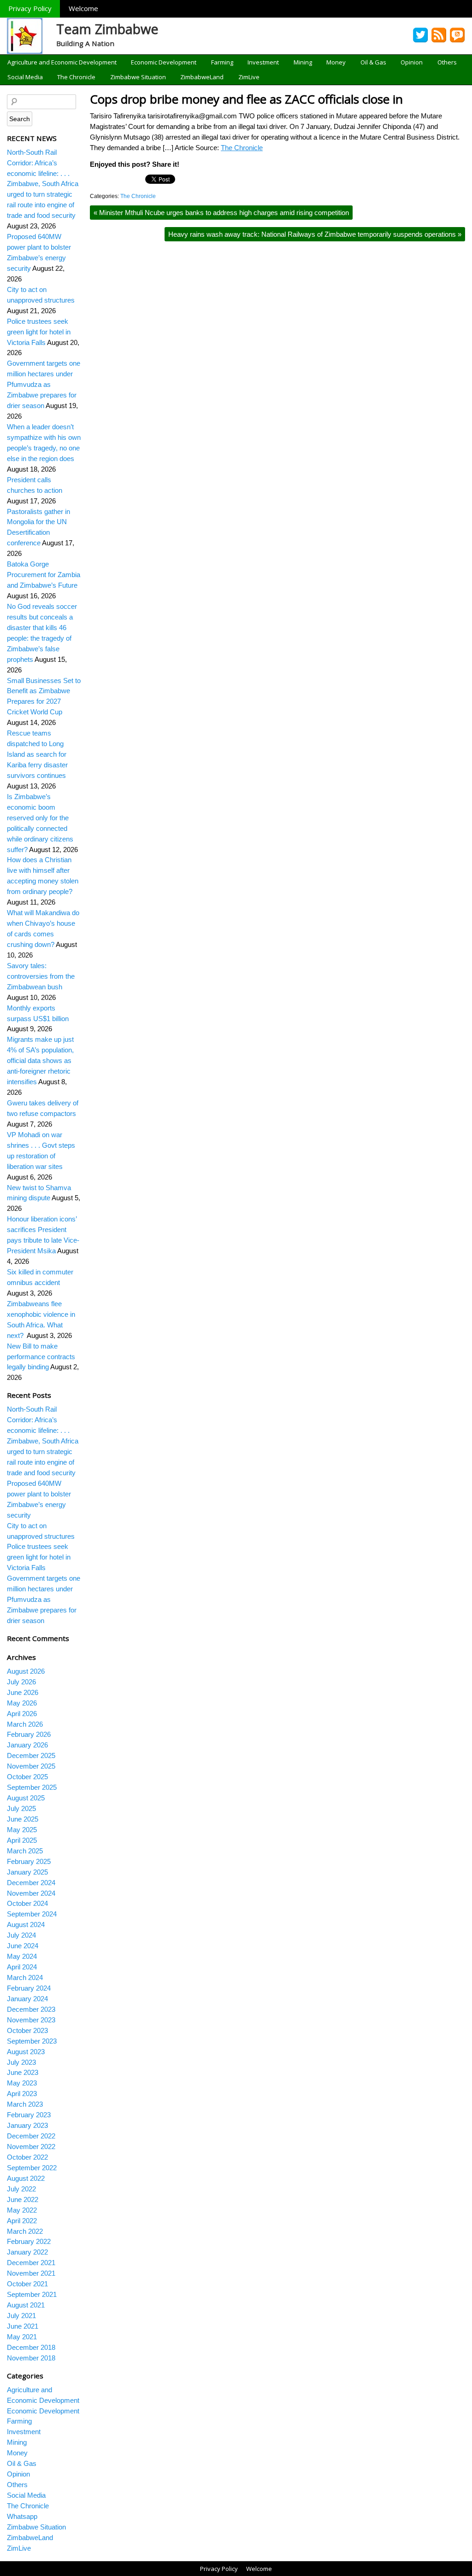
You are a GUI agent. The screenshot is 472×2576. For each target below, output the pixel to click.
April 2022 (22, 2221)
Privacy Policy (30, 8)
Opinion (412, 62)
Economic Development (164, 62)
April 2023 (22, 2094)
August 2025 (26, 1798)
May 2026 (22, 1703)
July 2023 (21, 2062)
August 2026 (26, 1671)
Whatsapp (22, 2516)
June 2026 (23, 1692)
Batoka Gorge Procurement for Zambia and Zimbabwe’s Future (44, 575)
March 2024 (25, 1977)
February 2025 (29, 1861)
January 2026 (27, 1745)
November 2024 (31, 1893)
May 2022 (22, 2210)
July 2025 (21, 1808)
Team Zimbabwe (107, 29)
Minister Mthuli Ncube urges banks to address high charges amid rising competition (221, 213)
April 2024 (22, 1967)
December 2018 (31, 2347)
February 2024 (29, 1988)
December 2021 (31, 2263)
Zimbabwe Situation (138, 77)
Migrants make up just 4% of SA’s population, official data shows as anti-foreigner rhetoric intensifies (40, 1060)
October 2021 (27, 2284)
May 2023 (22, 2083)
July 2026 (21, 1682)
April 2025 (22, 1840)
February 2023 (29, 2115)
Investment (263, 62)
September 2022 (32, 2168)
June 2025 (23, 1819)
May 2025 (22, 1830)
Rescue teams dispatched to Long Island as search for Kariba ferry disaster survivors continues (37, 754)
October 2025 (27, 1777)
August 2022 (26, 2178)
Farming (222, 62)
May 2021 (22, 2337)
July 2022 (21, 2189)
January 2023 (27, 2125)
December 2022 (31, 2136)
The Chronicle (76, 77)
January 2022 (27, 2252)
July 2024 (21, 1935)
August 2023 (26, 2052)
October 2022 (27, 2157)
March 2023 (25, 2104)
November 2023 (31, 2020)
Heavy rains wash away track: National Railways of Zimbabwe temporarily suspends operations (315, 234)
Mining (303, 62)
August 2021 (26, 2305)
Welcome (83, 8)
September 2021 (32, 2294)
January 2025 (27, 1872)
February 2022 (29, 2241)
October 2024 (27, 1903)
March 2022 (25, 2231)
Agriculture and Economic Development (62, 62)
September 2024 (32, 1914)
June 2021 (23, 2326)
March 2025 (25, 1851)
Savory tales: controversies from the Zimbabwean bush (41, 976)
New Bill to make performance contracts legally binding (41, 1357)
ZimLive (249, 77)
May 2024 (22, 1956)
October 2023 (27, 2030)
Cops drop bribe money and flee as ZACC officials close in (246, 99)
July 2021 (21, 2316)
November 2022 (31, 2147)
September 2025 (32, 1787)
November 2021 (31, 2273)
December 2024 (31, 1883)
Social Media (25, 77)
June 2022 (23, 2199)
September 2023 (32, 2041)
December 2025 (31, 1755)
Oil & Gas (373, 62)
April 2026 (22, 1714)
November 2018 (31, 2358)
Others (447, 62)
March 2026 (25, 1724)
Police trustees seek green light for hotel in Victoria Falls (39, 332)
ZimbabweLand (202, 77)
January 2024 (27, 1999)
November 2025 (31, 1766)
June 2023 (23, 2072)
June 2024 (23, 1946)
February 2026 (29, 1734)
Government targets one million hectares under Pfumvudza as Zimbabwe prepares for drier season (44, 384)
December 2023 (31, 2009)
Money (336, 62)
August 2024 (26, 1925)
